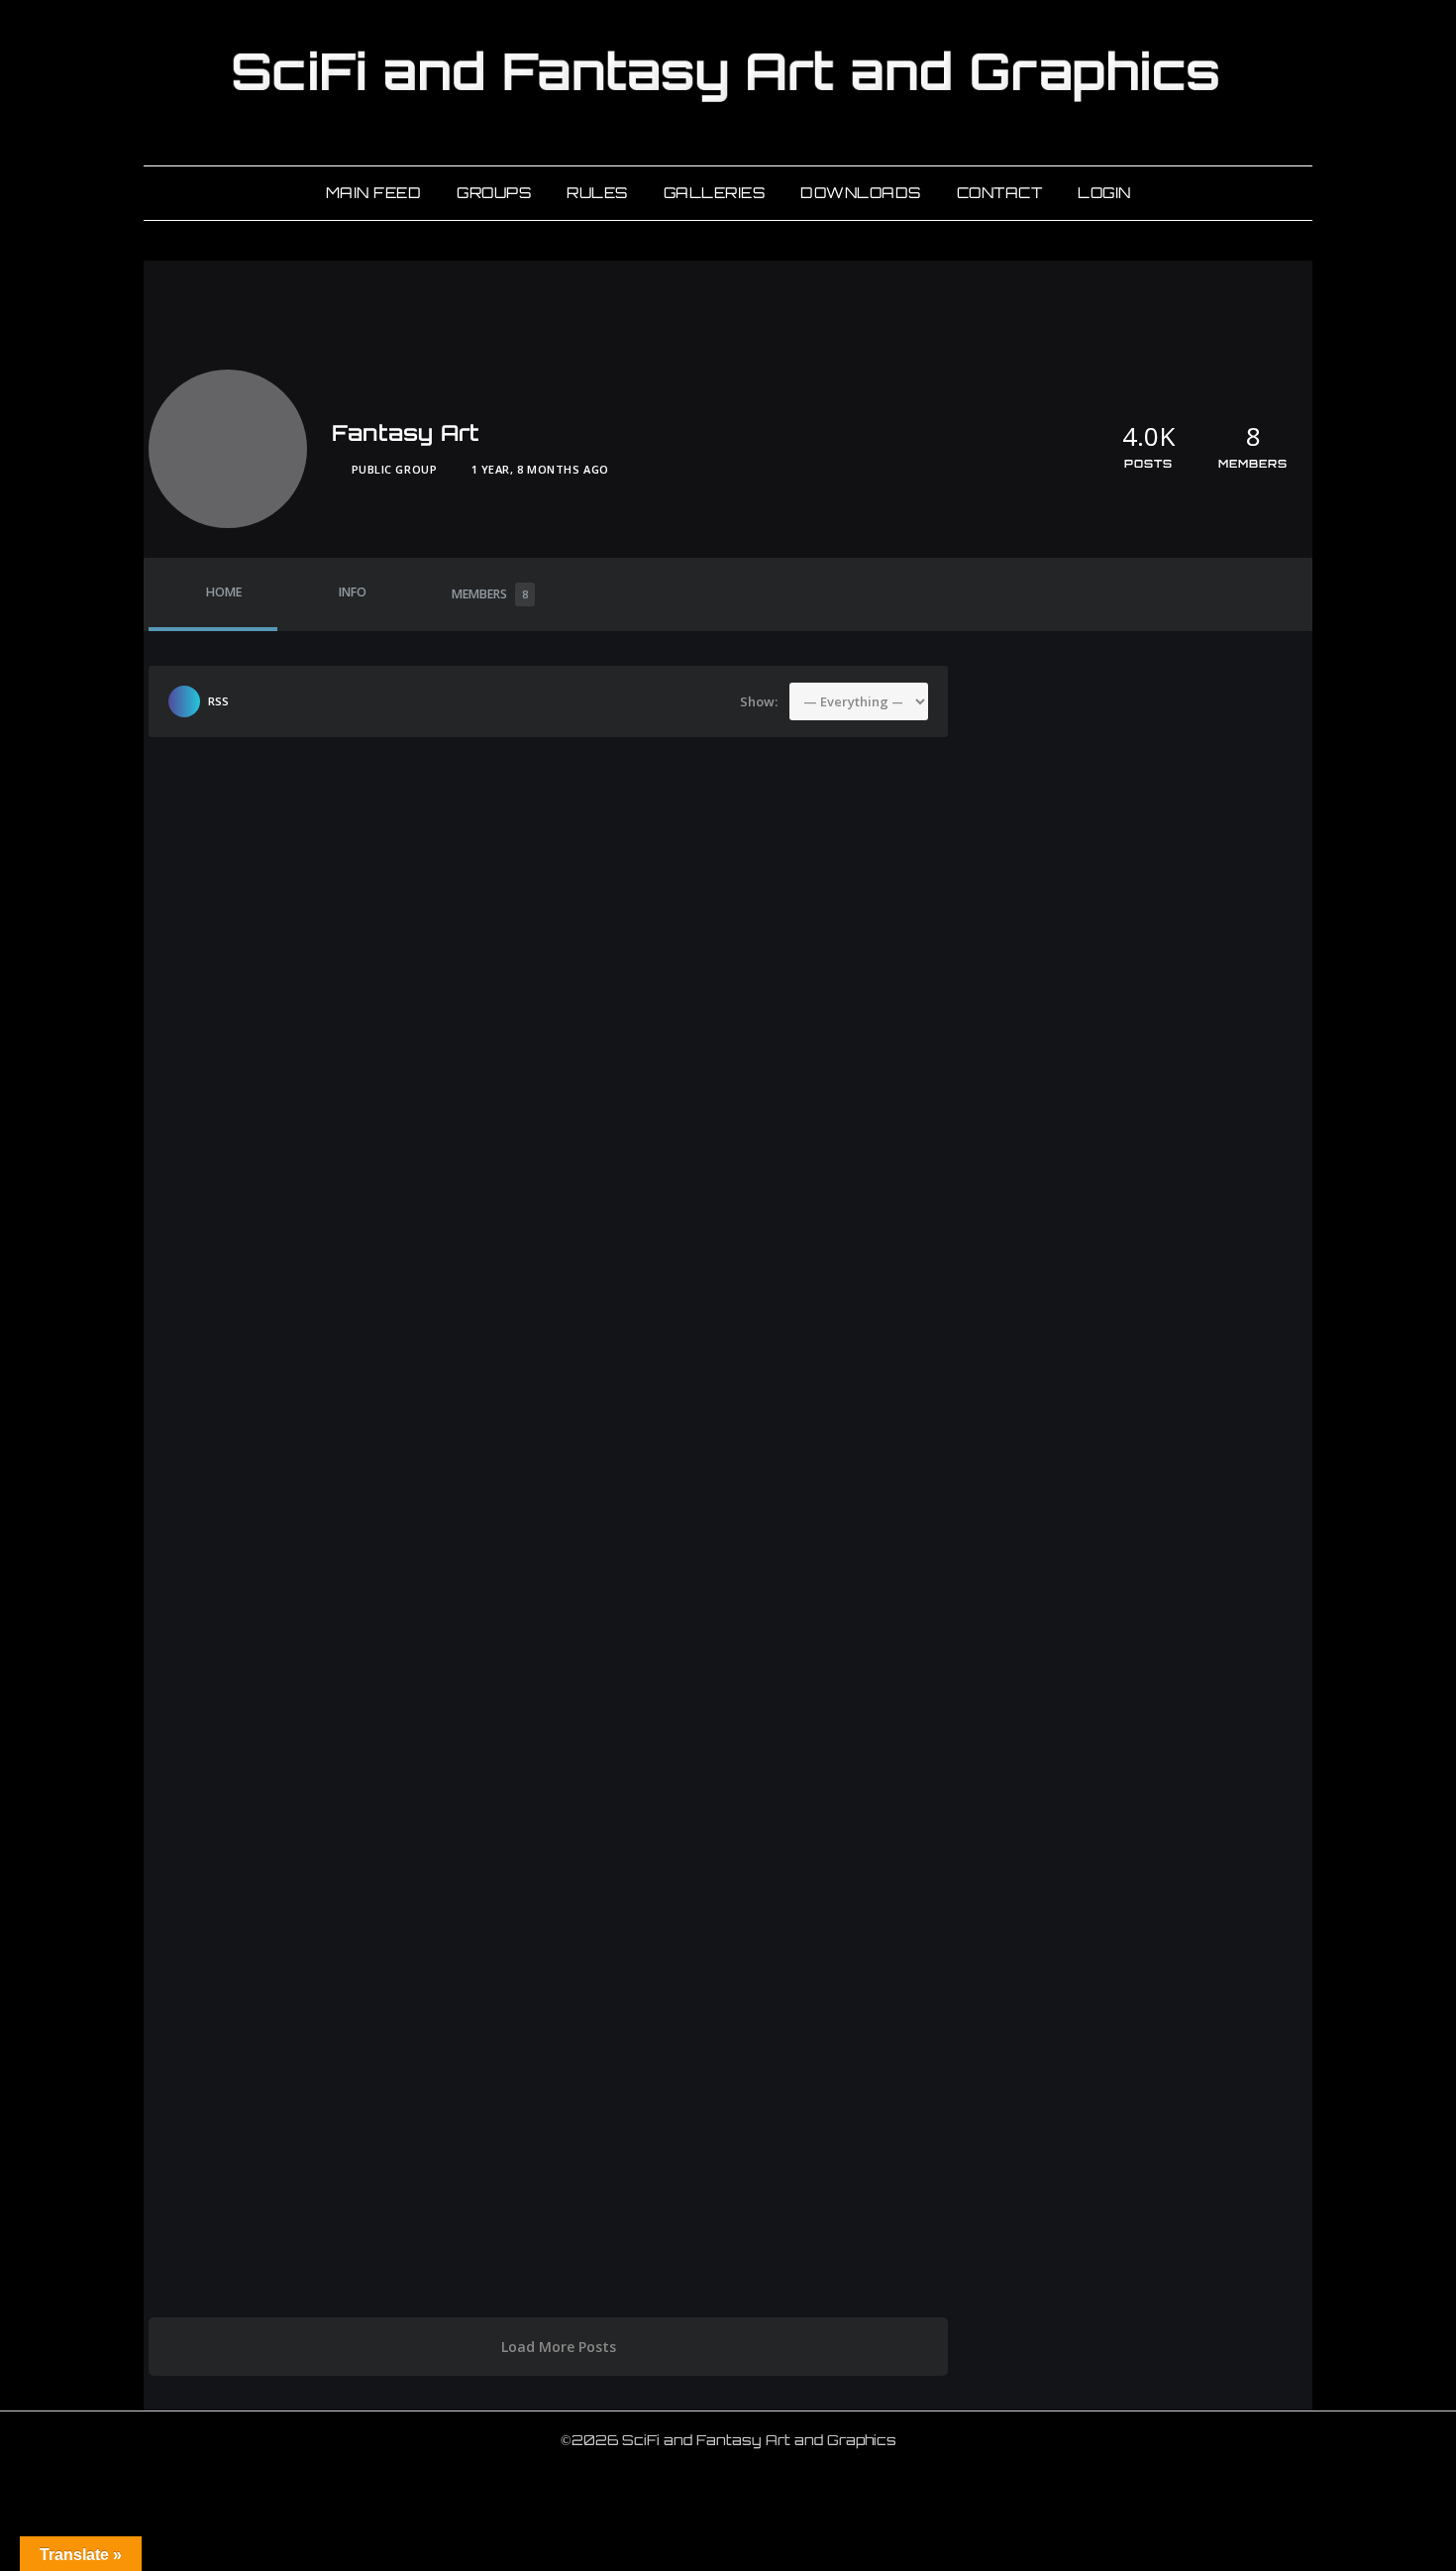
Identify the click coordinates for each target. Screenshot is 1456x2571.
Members (490, 594)
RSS (218, 701)
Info (353, 592)
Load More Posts (559, 2347)
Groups (494, 193)
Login (1104, 193)
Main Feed (374, 193)
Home (224, 592)
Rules (597, 193)
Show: (759, 701)
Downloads (861, 193)
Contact (1000, 193)
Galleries (715, 193)
